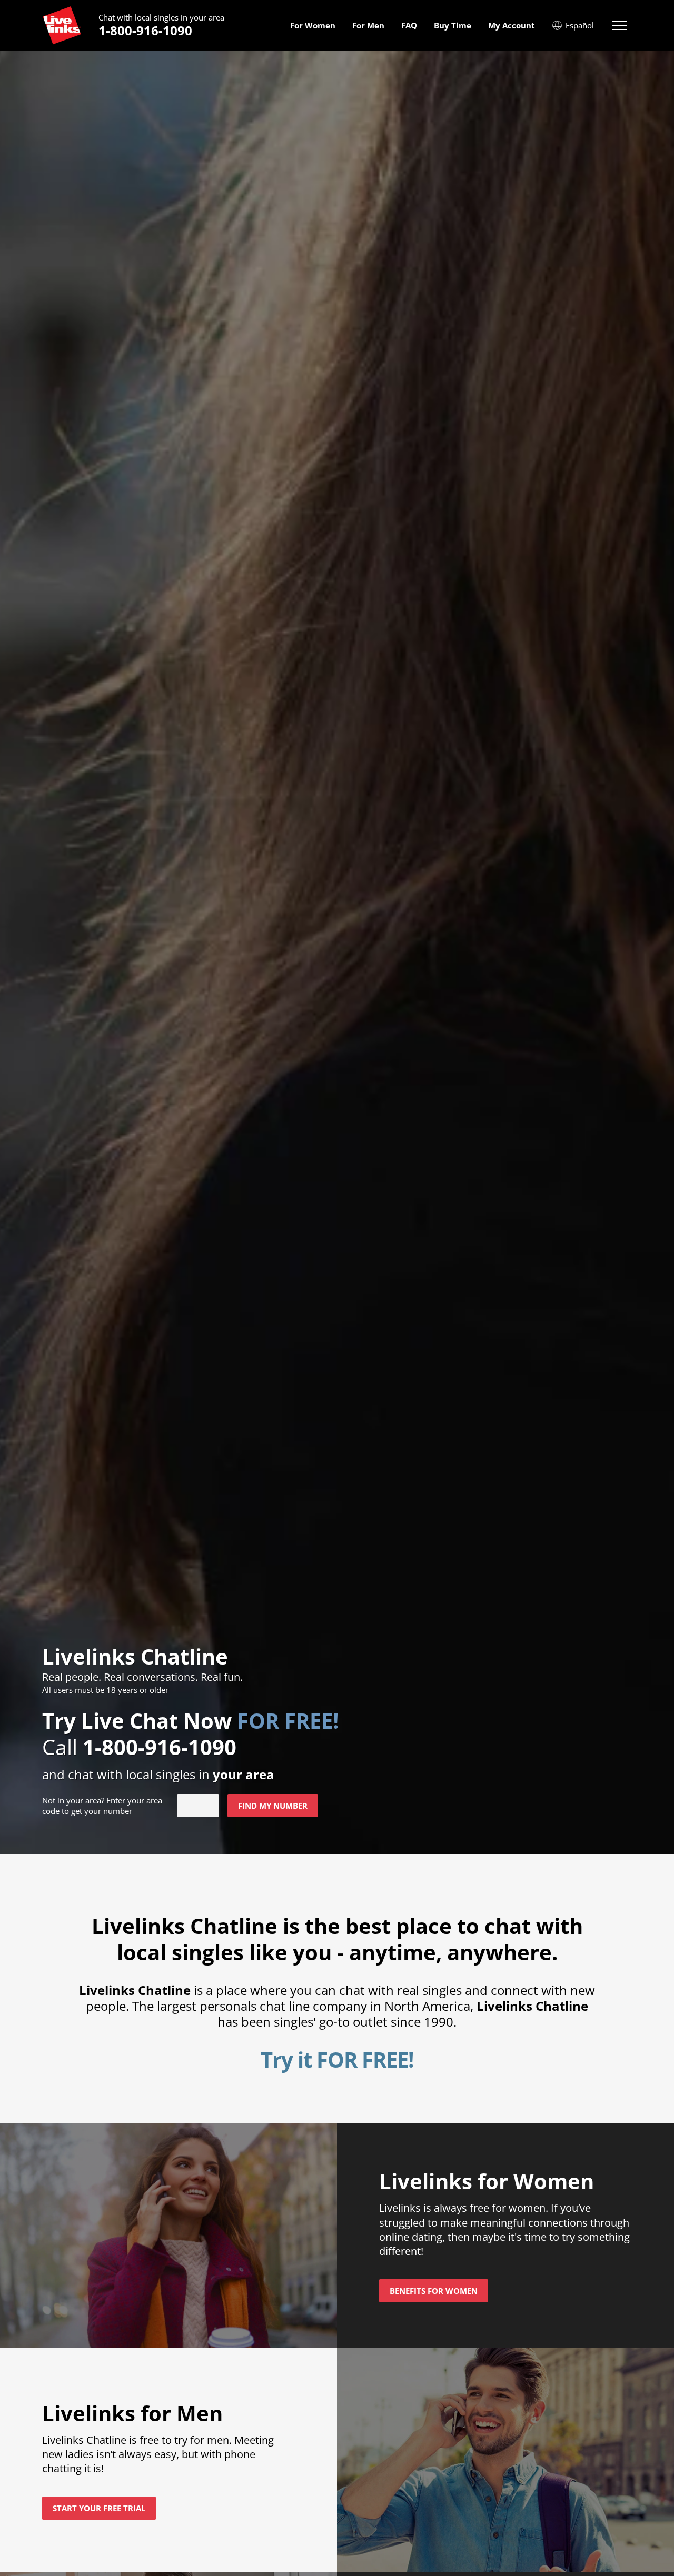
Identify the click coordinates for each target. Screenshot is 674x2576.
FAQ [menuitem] (409, 25)
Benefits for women (434, 2291)
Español (580, 25)
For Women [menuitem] (313, 25)
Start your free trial (99, 2508)
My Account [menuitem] (512, 25)
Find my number (273, 1806)
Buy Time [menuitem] (453, 25)
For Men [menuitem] (368, 25)
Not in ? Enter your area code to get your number (102, 1806)
